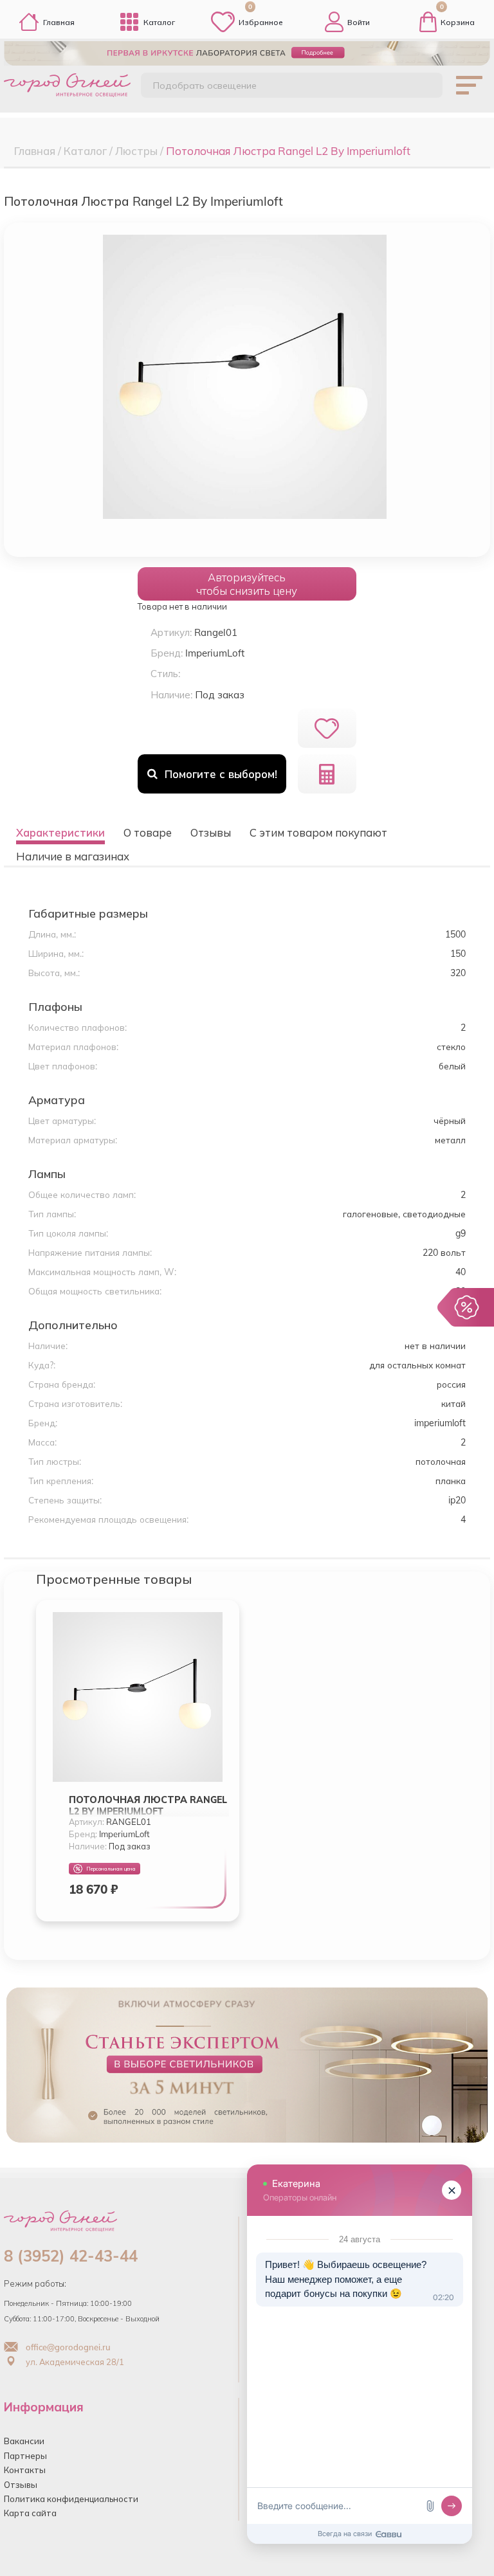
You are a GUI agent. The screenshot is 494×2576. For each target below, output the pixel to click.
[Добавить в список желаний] (327, 728)
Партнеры (25, 2456)
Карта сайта (30, 2513)
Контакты (25, 2470)
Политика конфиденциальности (71, 2499)
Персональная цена (111, 1869)
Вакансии (24, 2441)
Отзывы (21, 2485)
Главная (59, 22)
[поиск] (421, 87)
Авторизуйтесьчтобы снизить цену (247, 584)
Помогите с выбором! (221, 774)
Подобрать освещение (205, 86)
